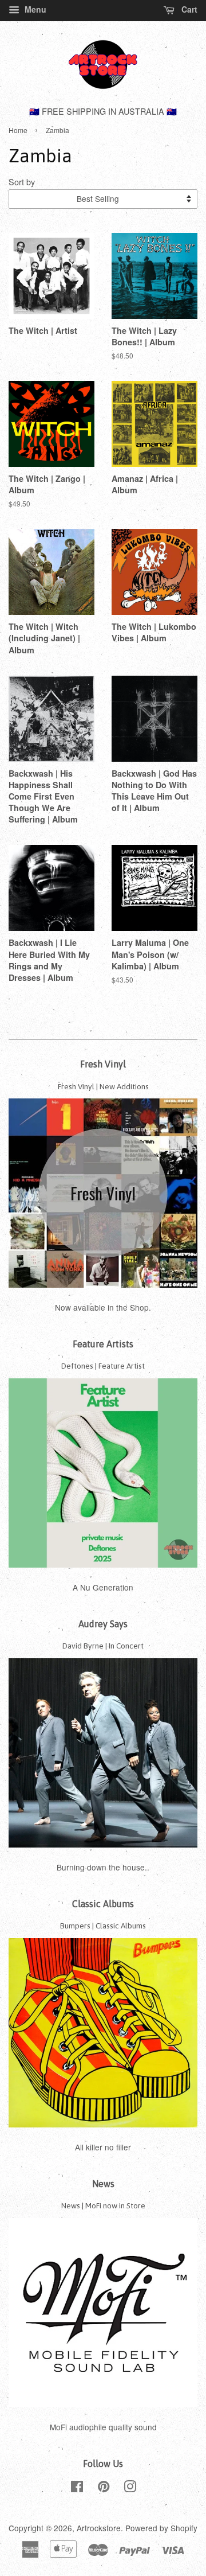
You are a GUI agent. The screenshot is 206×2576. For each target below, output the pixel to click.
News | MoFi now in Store (103, 2205)
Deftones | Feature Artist (103, 1366)
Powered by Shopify (161, 2528)
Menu (34, 9)
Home (18, 130)
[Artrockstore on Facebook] (77, 2488)
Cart (188, 9)
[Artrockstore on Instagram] (130, 2488)
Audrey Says (103, 1624)
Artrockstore (99, 2528)
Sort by (22, 182)
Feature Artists (103, 1344)
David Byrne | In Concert (103, 1646)
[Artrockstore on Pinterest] (104, 2488)
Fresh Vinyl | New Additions (103, 1086)
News (103, 2184)
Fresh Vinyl (103, 1064)
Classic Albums (103, 1904)
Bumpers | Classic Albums (103, 1926)
